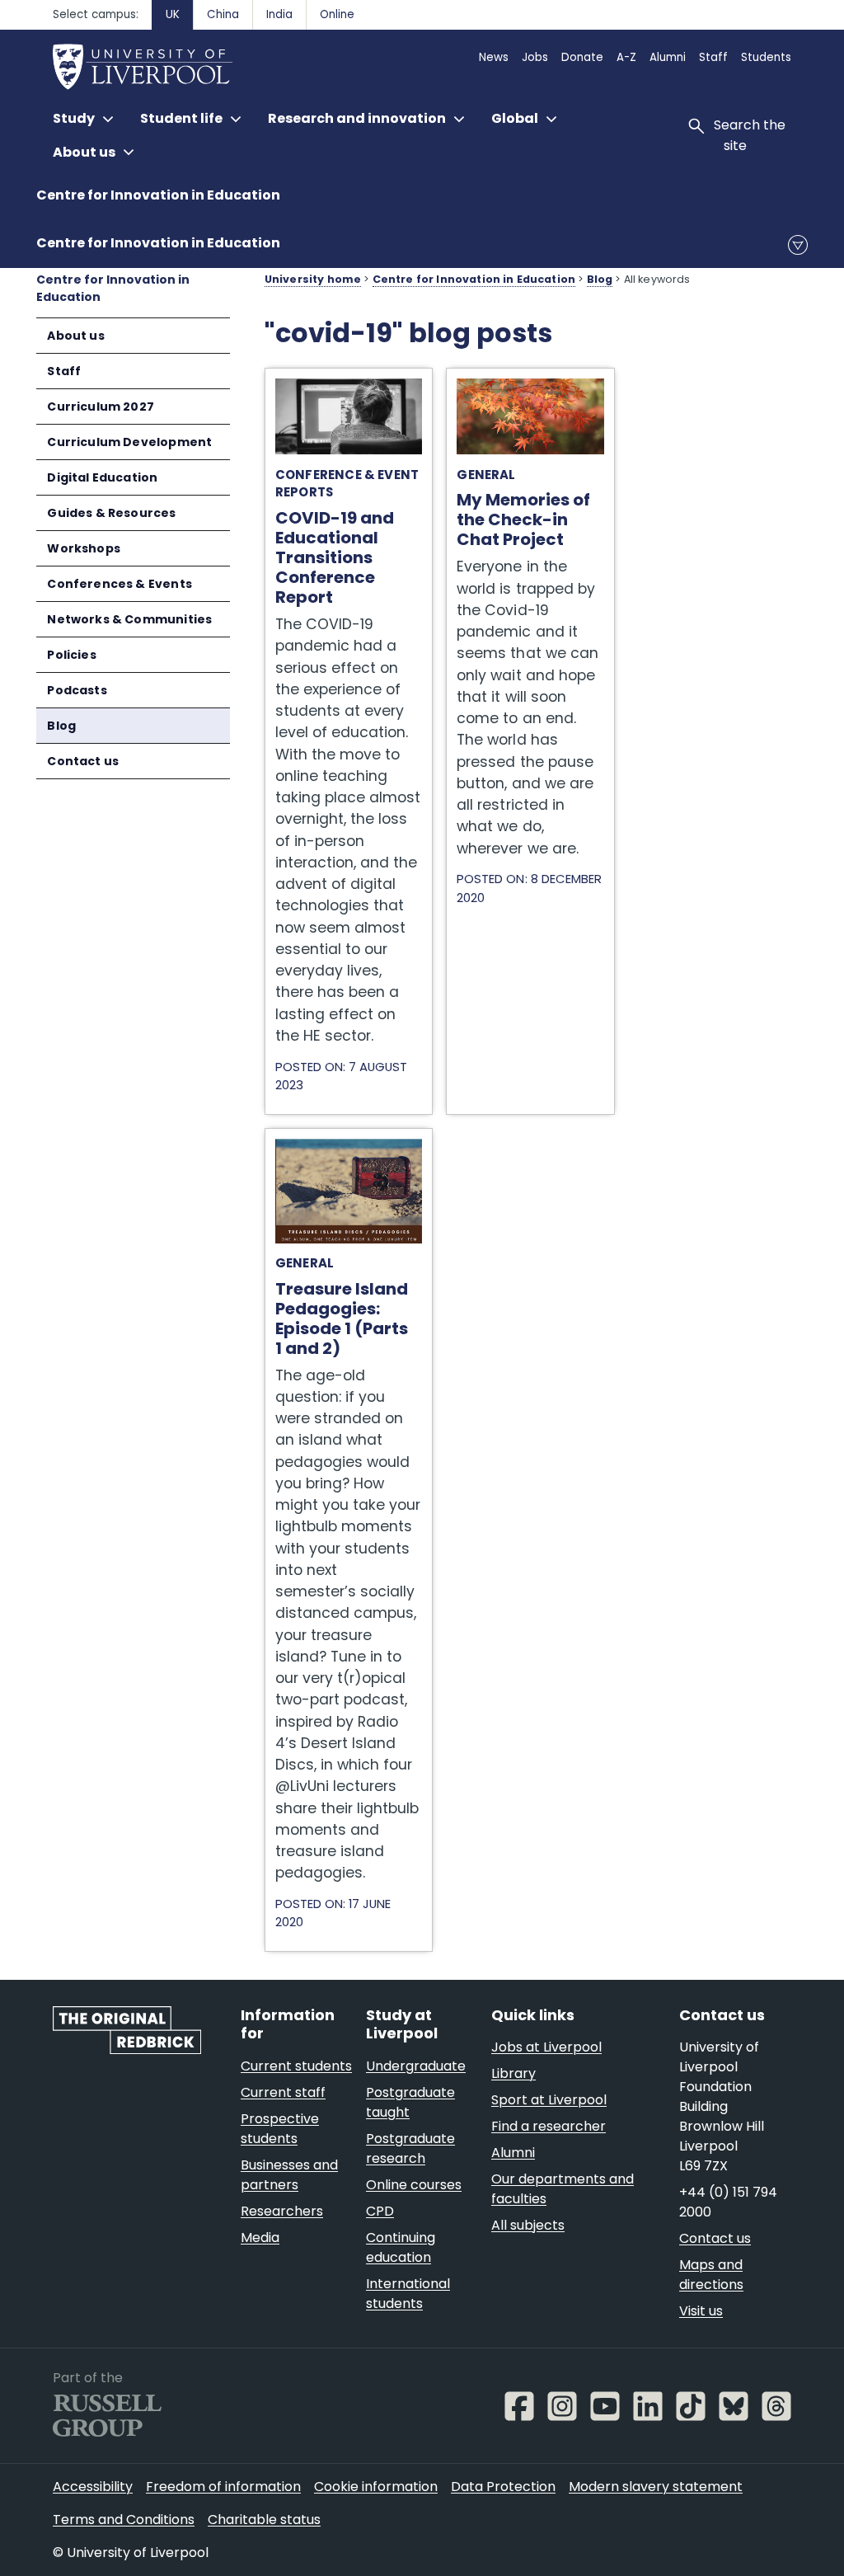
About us (75, 336)
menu (798, 245)
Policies (71, 655)
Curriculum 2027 (101, 407)
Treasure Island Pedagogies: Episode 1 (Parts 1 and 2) (349, 1155)
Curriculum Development (129, 442)
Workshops (84, 548)
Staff (64, 371)
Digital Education (102, 477)
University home (313, 279)
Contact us (83, 761)
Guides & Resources (111, 513)
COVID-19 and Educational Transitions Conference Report (348, 395)
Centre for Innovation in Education (158, 195)
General (486, 475)
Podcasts (77, 690)
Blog (61, 726)
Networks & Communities (129, 619)
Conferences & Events (120, 584)
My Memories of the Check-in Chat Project (528, 386)
